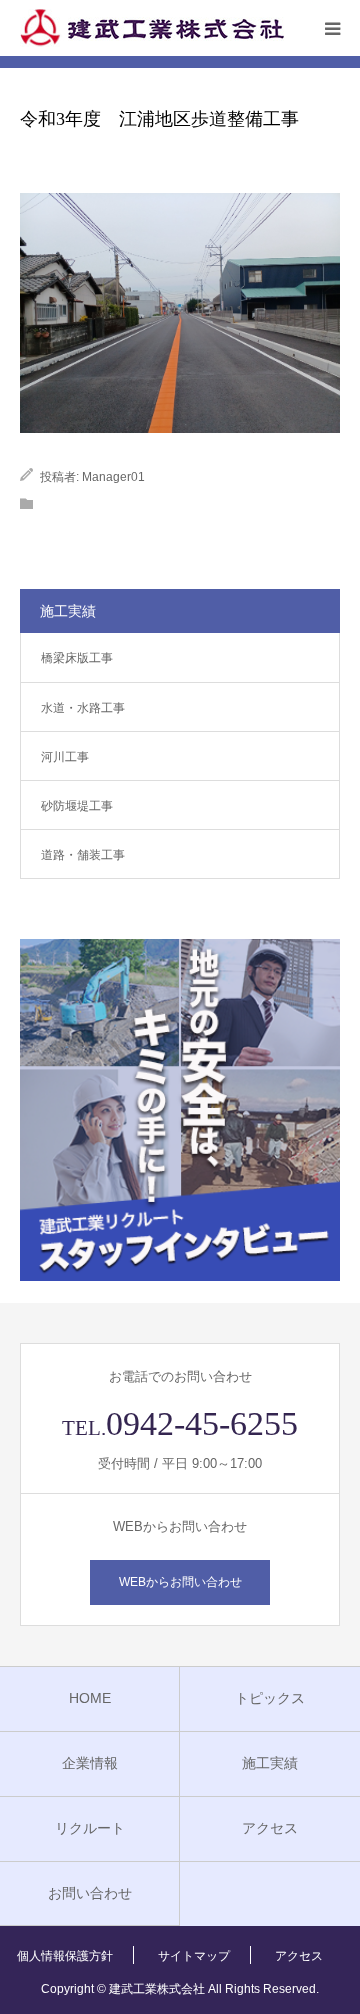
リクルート (90, 1828)
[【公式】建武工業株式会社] (152, 28)
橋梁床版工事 (77, 658)
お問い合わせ (90, 1893)
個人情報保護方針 (65, 1956)
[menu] (332, 28)
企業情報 (90, 1763)
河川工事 (65, 757)
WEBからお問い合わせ (180, 1582)
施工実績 (270, 1763)
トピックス (270, 1698)
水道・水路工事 (83, 708)
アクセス (270, 1828)
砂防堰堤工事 (77, 806)
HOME (90, 1698)
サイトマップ (194, 1956)
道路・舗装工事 (83, 855)
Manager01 (113, 477)
